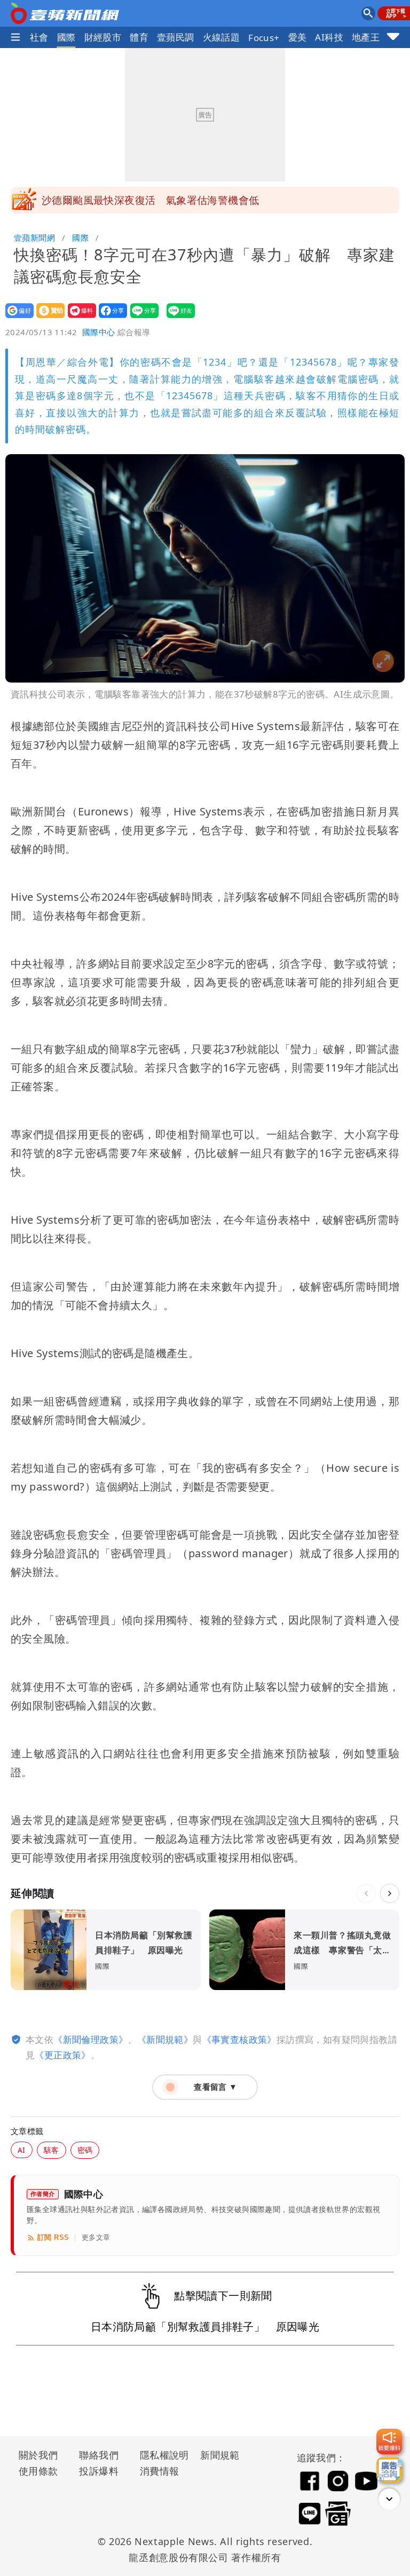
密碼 (85, 2150)
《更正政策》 (62, 2055)
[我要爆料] (389, 2442)
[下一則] (390, 1893)
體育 (139, 37)
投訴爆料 (99, 2471)
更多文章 (96, 2237)
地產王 (366, 37)
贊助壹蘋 (47, 318)
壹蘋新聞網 (34, 237)
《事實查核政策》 (239, 2039)
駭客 (52, 2150)
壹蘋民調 (176, 37)
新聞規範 (220, 2455)
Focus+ (264, 38)
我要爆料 (79, 318)
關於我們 (38, 2455)
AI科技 (329, 37)
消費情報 (160, 2471)
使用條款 (38, 2471)
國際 (66, 37)
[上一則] (366, 1893)
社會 (39, 37)
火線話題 (222, 37)
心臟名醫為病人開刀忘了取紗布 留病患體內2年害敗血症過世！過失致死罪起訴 (216, 203)
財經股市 (103, 37)
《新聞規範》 (165, 2039)
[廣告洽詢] (389, 2470)
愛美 (298, 37)
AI (22, 2150)
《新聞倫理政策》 (90, 2039)
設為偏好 (16, 318)
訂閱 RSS (53, 2237)
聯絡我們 (99, 2455)
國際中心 (99, 332)
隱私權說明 (161, 2455)
